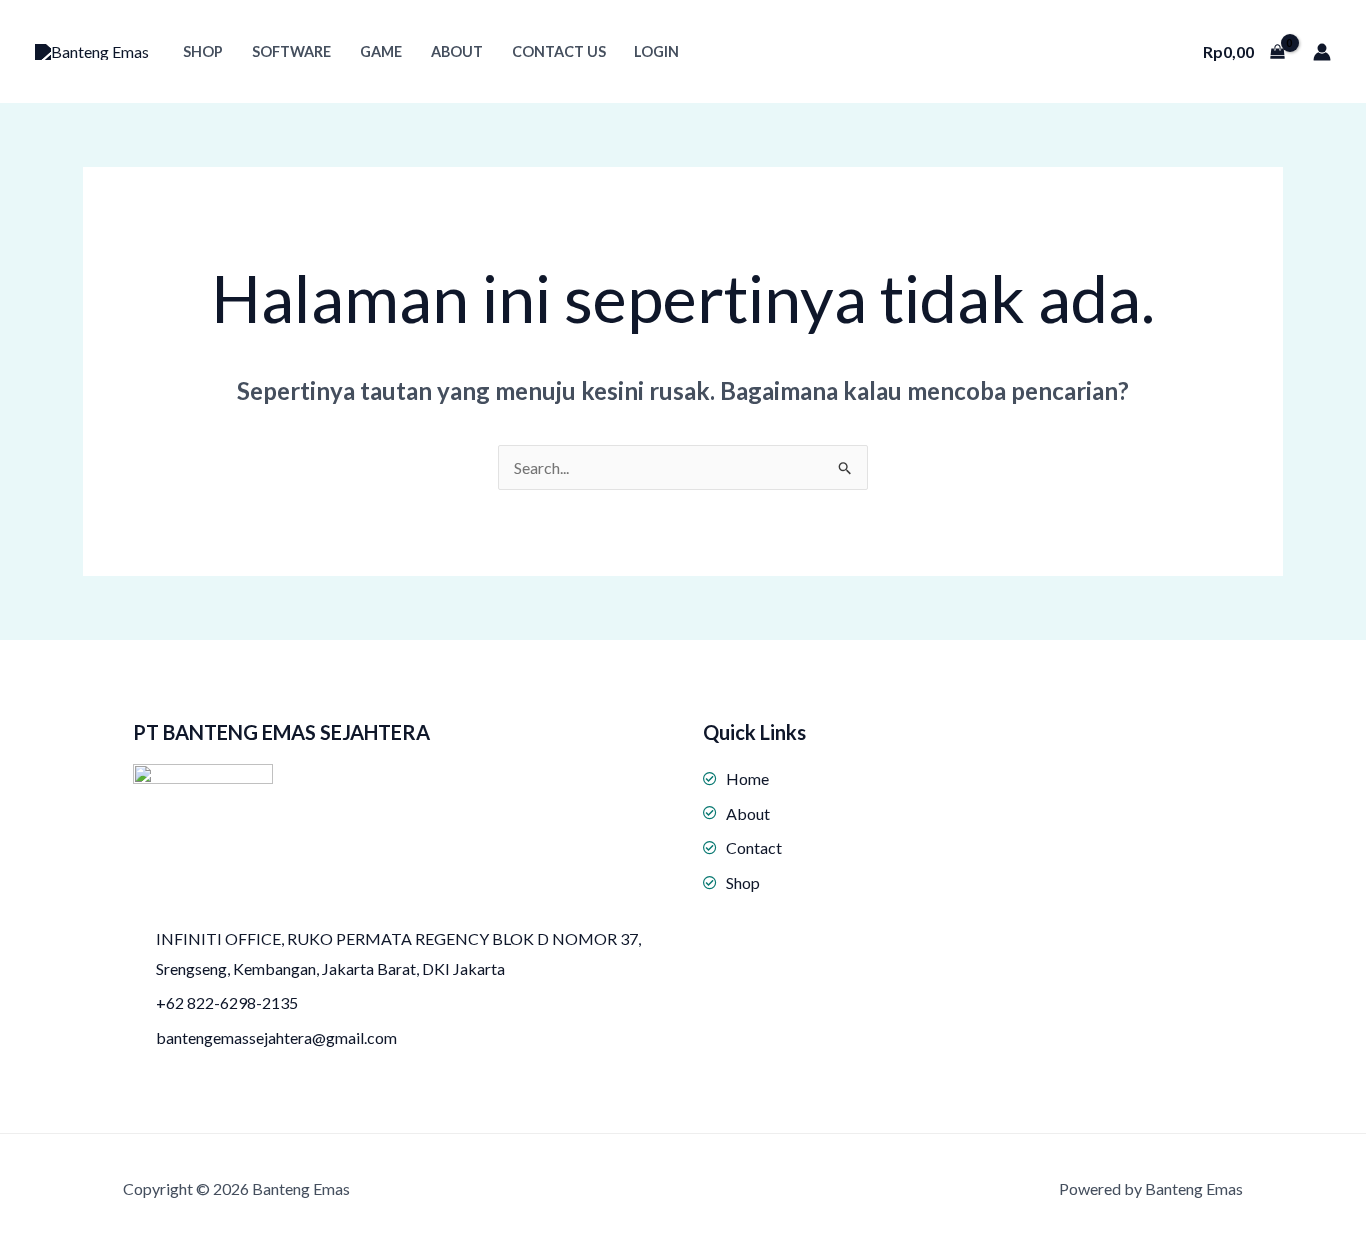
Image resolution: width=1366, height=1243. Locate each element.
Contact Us (559, 51)
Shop (203, 51)
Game (381, 51)
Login (656, 51)
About (457, 51)
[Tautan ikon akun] (1322, 52)
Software (291, 51)
